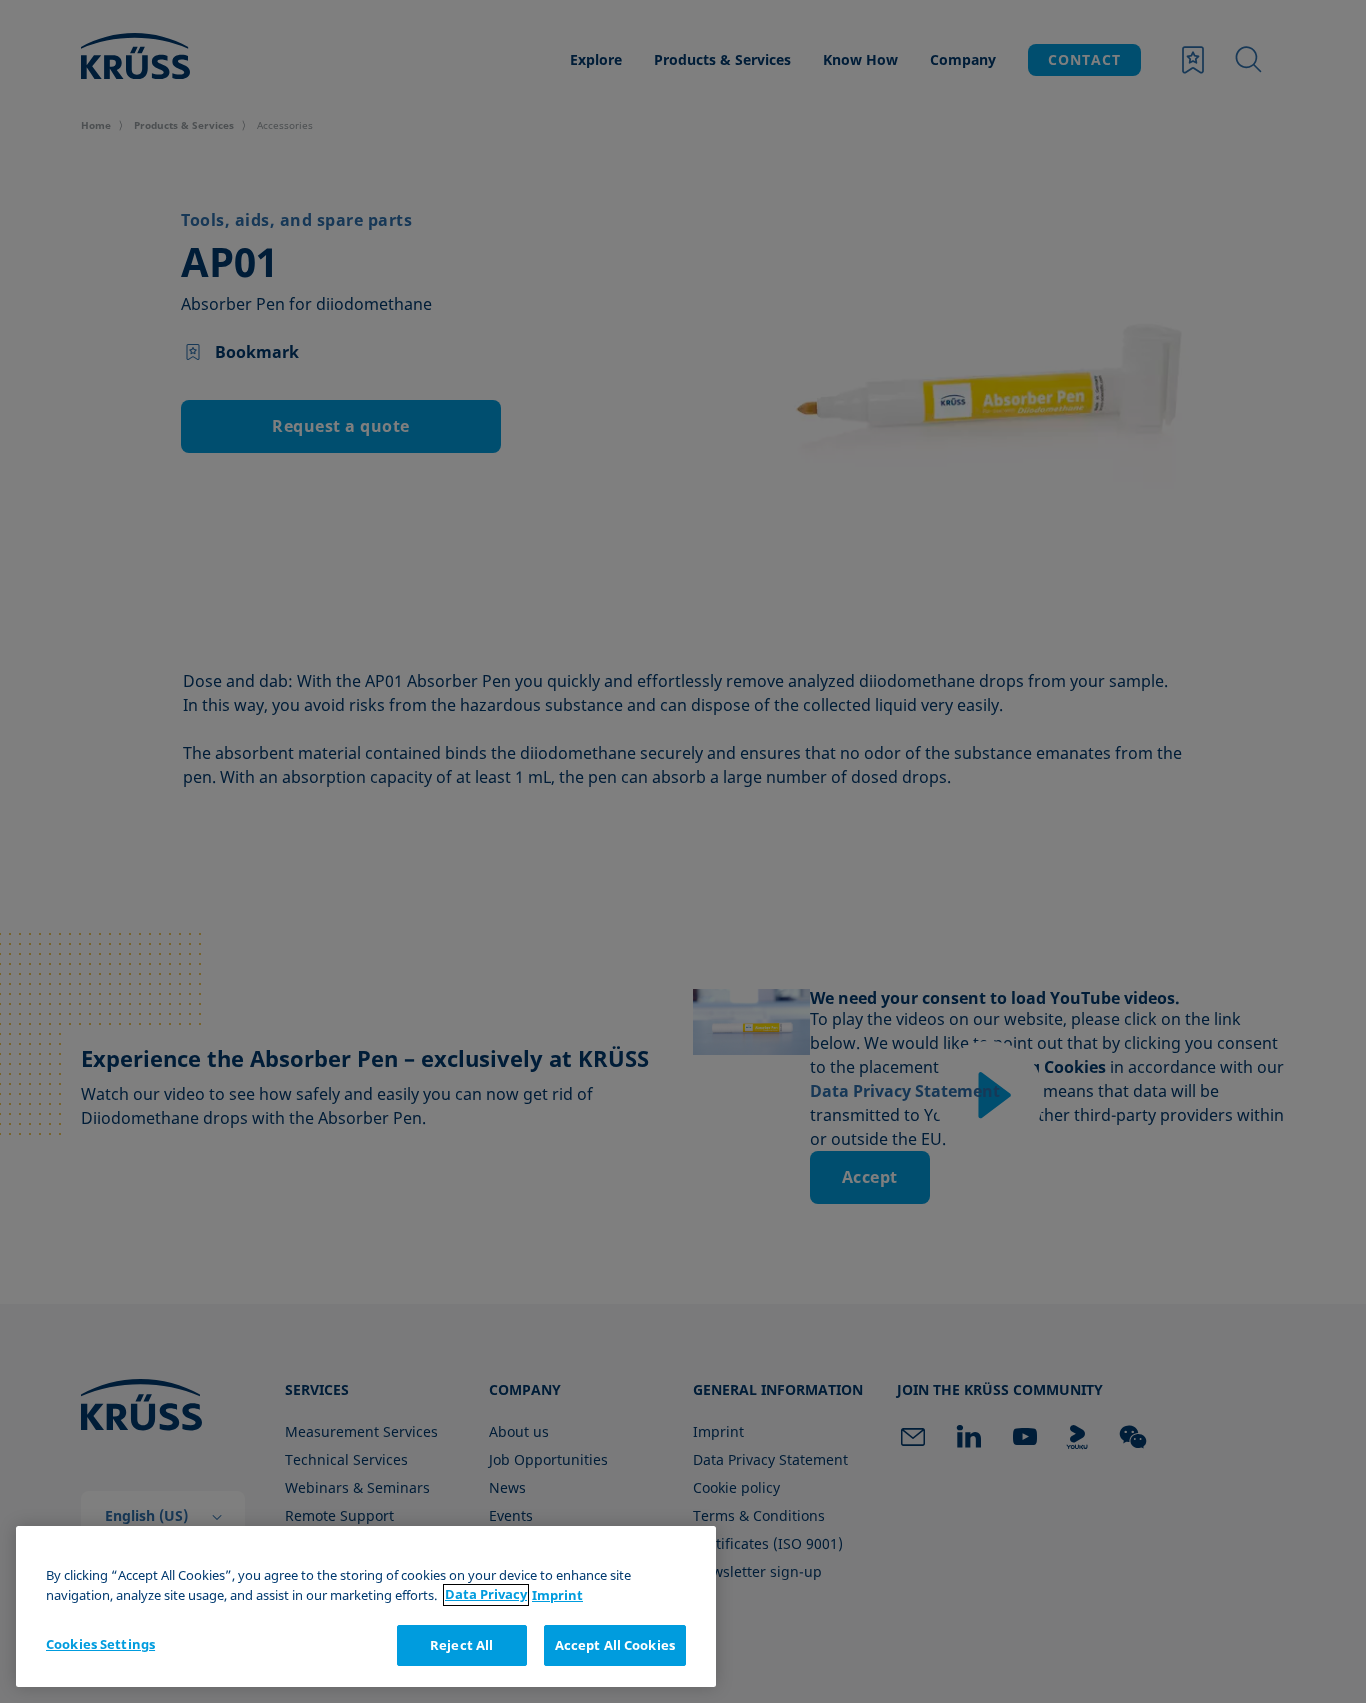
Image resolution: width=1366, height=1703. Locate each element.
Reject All (461, 1645)
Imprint (557, 1595)
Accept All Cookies (615, 1645)
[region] (366, 1606)
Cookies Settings (100, 1644)
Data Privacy (486, 1595)
